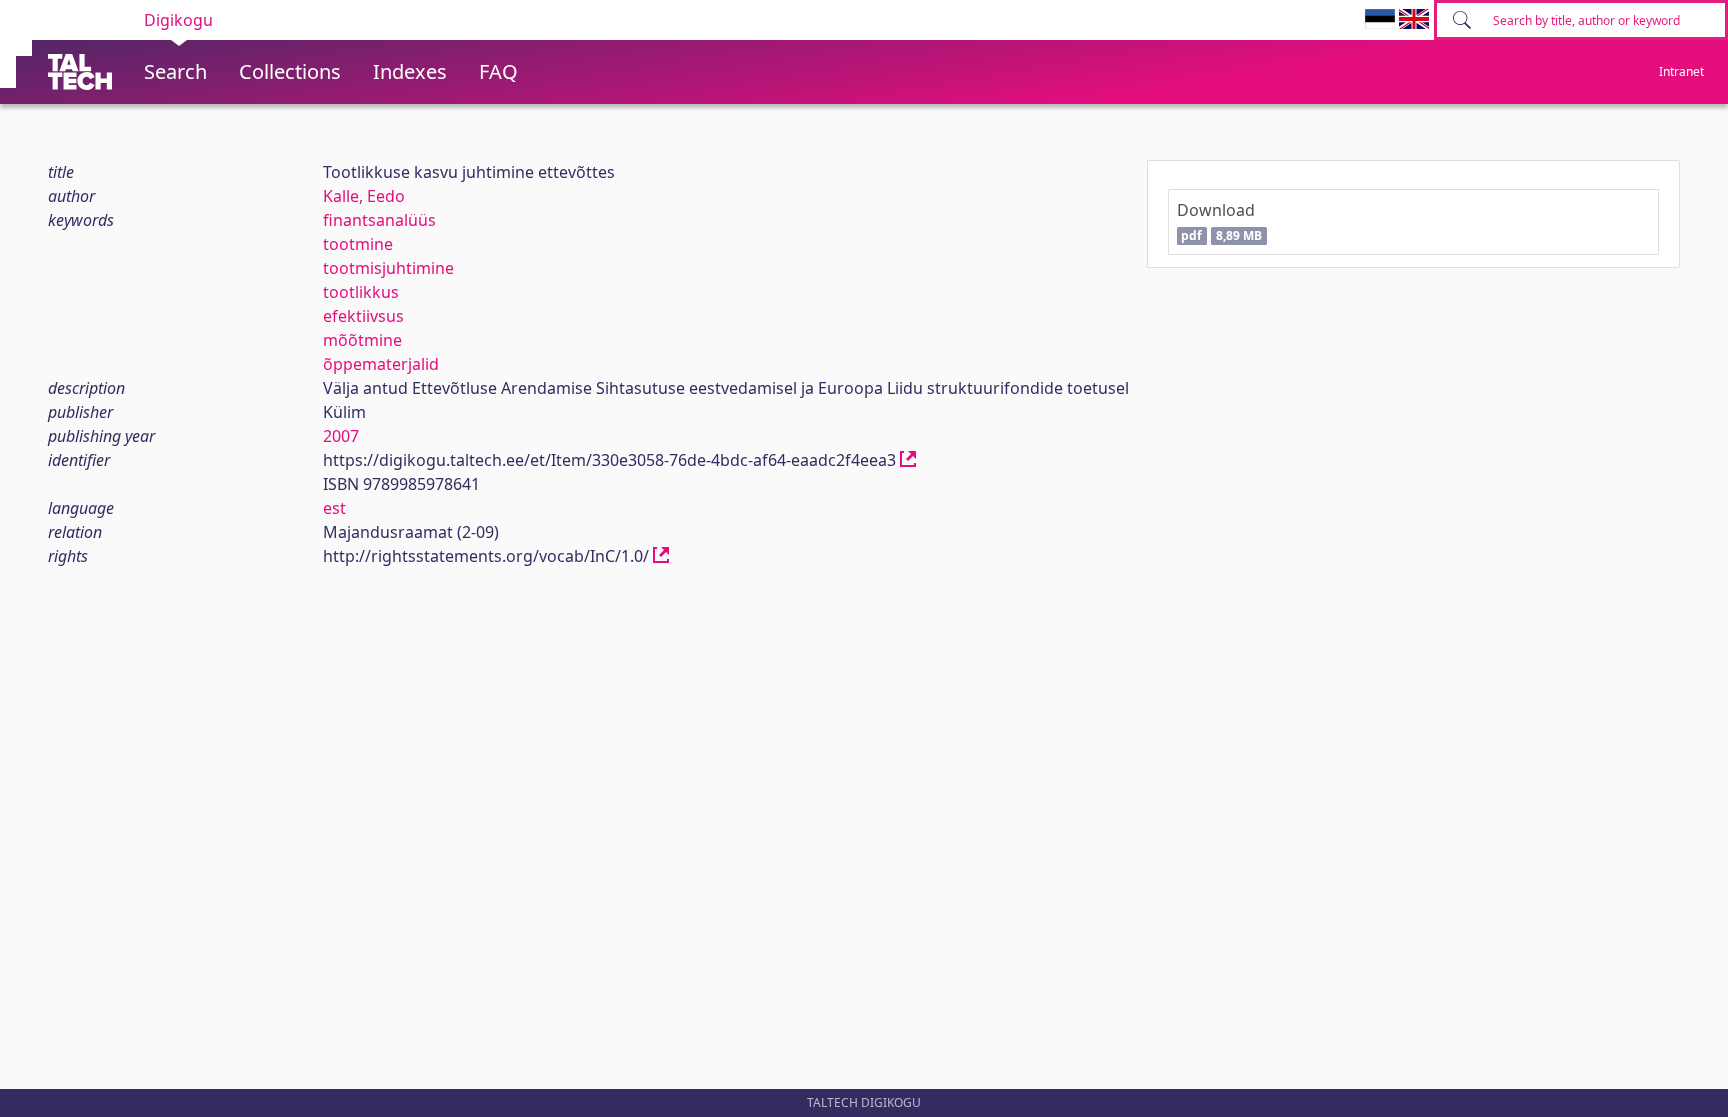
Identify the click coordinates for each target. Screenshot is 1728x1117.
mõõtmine (362, 340)
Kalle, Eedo (364, 196)
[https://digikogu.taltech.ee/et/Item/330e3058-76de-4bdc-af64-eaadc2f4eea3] (908, 460)
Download (1219, 221)
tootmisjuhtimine (388, 268)
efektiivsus (363, 316)
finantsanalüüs (379, 220)
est (334, 508)
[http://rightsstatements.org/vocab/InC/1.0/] (661, 556)
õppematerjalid (381, 364)
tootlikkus (361, 292)
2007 (341, 436)
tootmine (358, 244)
